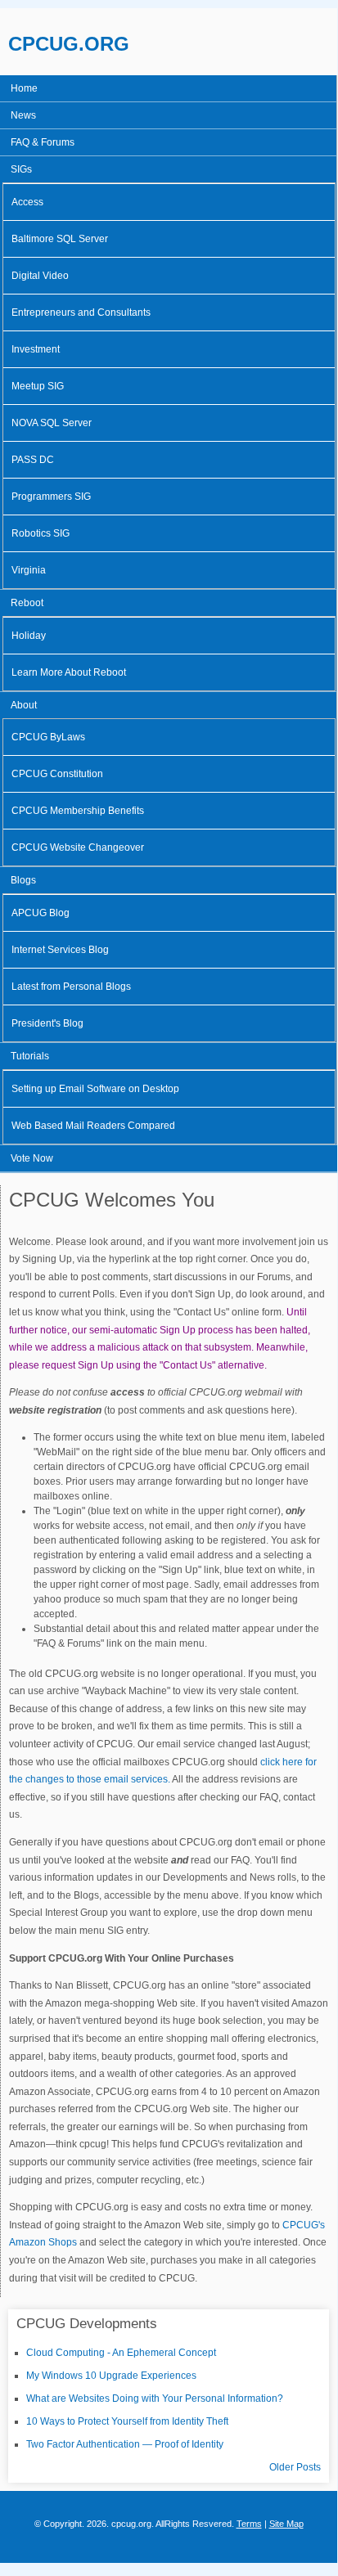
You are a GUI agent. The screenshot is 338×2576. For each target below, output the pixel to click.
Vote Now (32, 1158)
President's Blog (47, 1023)
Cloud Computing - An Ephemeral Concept (121, 2353)
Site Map (286, 2524)
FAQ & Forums (43, 142)
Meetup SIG (38, 386)
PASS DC (33, 460)
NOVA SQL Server (52, 423)
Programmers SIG (51, 497)
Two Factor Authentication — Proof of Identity (125, 2444)
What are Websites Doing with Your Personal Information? (155, 2398)
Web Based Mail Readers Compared (93, 1126)
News (23, 115)
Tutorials (30, 1056)
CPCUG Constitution (57, 774)
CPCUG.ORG (69, 44)
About (24, 705)
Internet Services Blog (60, 950)
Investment (36, 349)
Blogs (23, 880)
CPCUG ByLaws (48, 737)
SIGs (21, 169)
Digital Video (40, 276)
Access (27, 202)
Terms (249, 2524)
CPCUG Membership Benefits (78, 811)
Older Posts (295, 2467)
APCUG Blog (41, 913)
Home (24, 88)
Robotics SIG (41, 533)
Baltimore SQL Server (60, 239)
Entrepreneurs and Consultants (81, 312)
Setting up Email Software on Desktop (95, 1089)
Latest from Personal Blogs (71, 987)
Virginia (29, 570)
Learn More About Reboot (69, 672)
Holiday (29, 636)
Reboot (27, 603)
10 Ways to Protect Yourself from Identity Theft (127, 2421)
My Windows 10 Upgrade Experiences (111, 2376)
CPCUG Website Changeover (78, 847)
